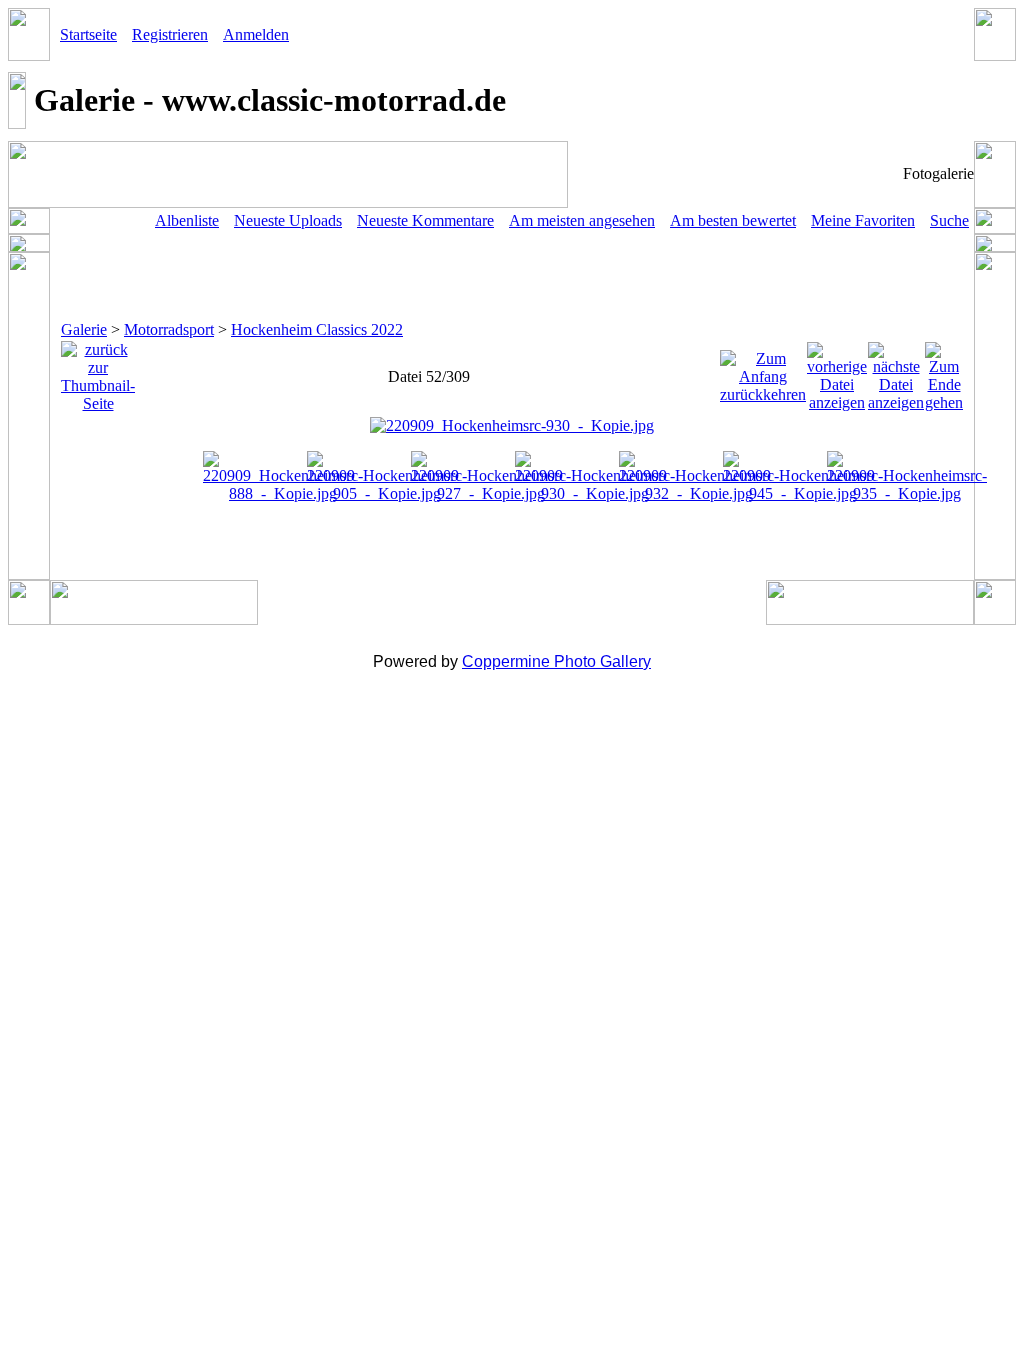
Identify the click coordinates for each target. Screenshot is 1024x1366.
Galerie (84, 329)
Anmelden (256, 34)
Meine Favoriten (863, 220)
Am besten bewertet (733, 220)
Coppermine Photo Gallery (556, 661)
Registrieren (170, 34)
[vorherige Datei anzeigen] (837, 371)
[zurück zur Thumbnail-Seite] (98, 371)
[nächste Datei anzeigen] (896, 371)
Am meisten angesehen (582, 220)
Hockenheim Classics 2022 (317, 329)
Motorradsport (169, 329)
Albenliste (187, 220)
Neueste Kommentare (425, 220)
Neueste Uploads (288, 220)
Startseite (88, 34)
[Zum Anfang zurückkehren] (763, 371)
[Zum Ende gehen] (944, 371)
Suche (949, 220)
